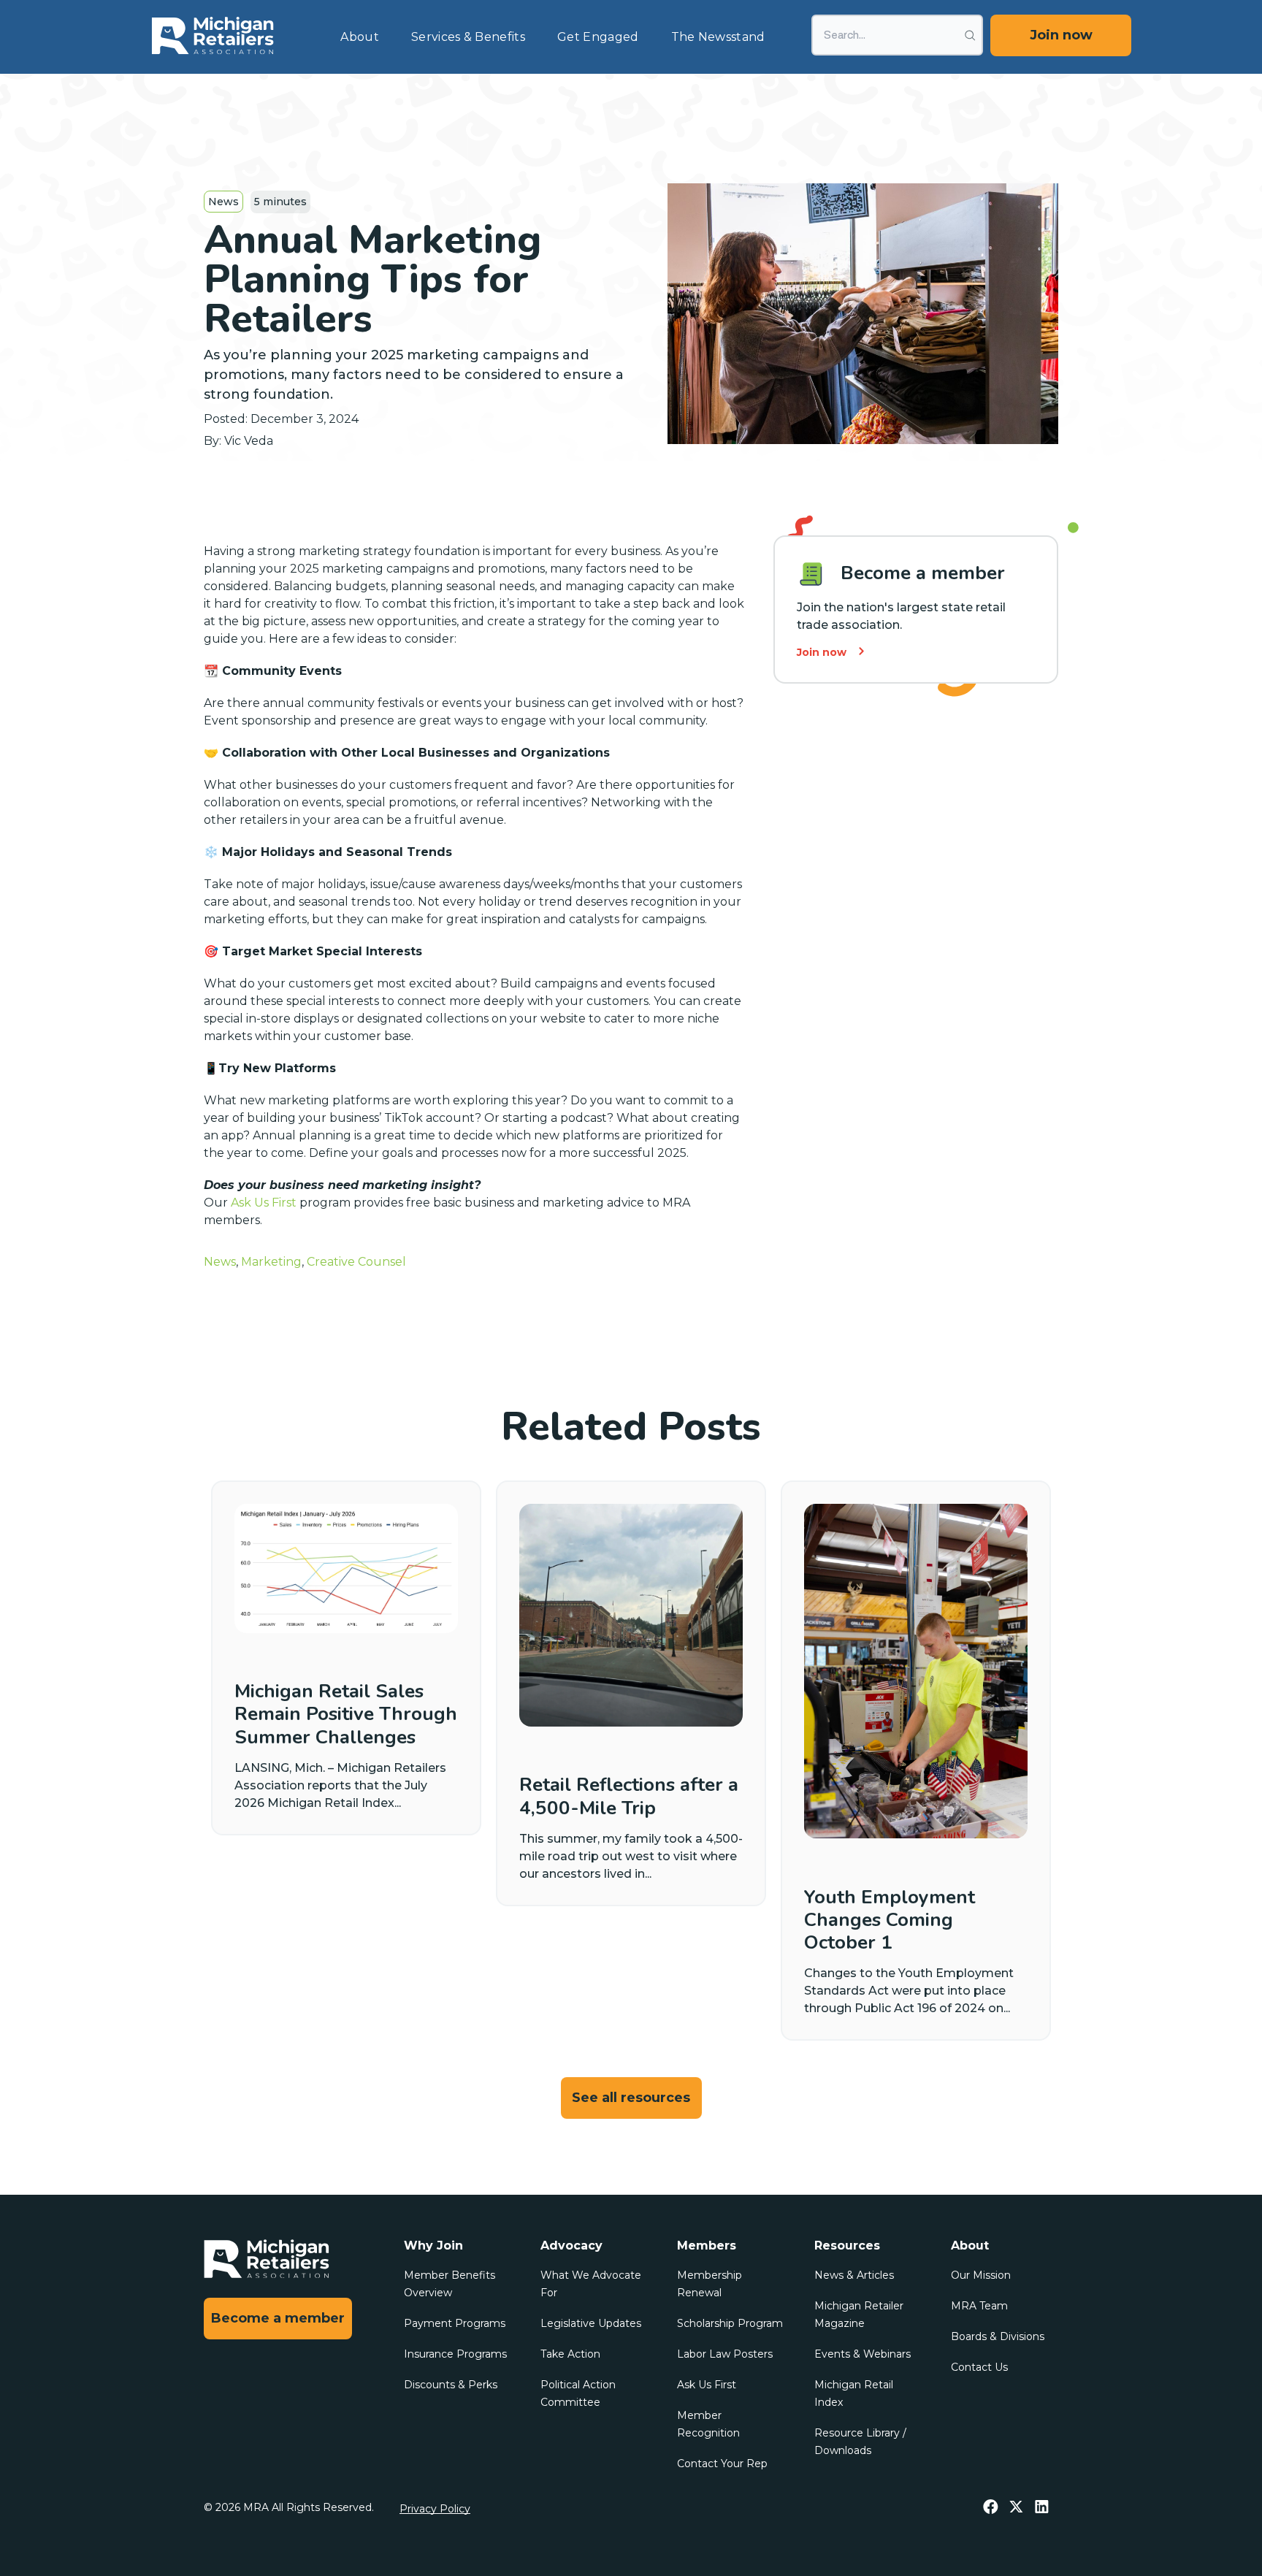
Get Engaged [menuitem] (598, 37)
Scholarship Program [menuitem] (730, 2323)
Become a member (278, 2318)
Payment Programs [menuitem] (455, 2323)
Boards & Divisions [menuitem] (998, 2336)
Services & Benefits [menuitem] (468, 37)
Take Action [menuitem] (570, 2354)
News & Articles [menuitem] (854, 2275)
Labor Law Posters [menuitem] (725, 2354)
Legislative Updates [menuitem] (591, 2323)
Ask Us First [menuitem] (707, 2385)
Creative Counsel (356, 1262)
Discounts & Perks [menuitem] (451, 2385)
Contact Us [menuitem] (979, 2367)
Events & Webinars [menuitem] (863, 2354)
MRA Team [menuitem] (979, 2306)
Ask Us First (264, 1203)
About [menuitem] (360, 37)
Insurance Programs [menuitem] (455, 2354)
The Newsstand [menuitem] (718, 37)
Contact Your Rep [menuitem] (722, 2464)
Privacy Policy (435, 2509)
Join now (1061, 35)
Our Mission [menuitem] (981, 2275)
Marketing (271, 1262)
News (223, 202)
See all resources (631, 2098)
